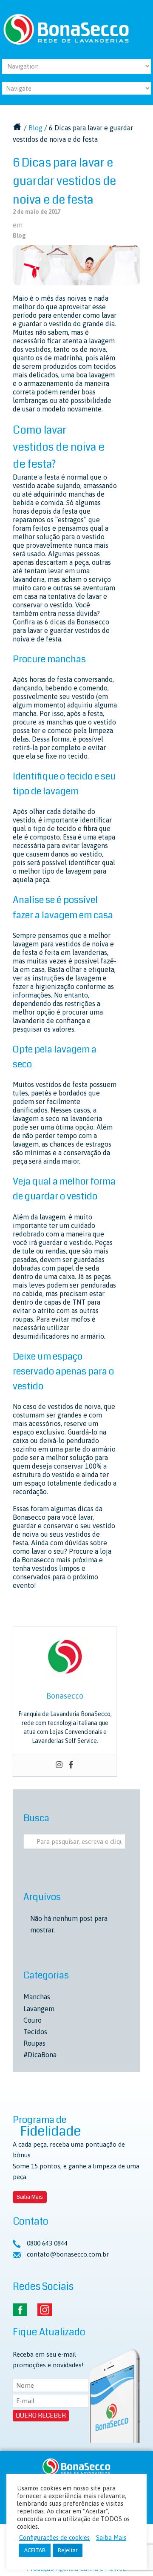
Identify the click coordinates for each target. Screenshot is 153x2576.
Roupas (34, 2043)
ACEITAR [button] (35, 2550)
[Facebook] (71, 1765)
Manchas (37, 1997)
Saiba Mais (30, 2197)
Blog (35, 128)
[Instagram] (59, 1765)
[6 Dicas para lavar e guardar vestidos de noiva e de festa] (76, 265)
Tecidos (35, 2032)
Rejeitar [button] (68, 2550)
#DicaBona (40, 2055)
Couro (33, 2020)
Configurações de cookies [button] (54, 2537)
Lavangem (39, 2009)
